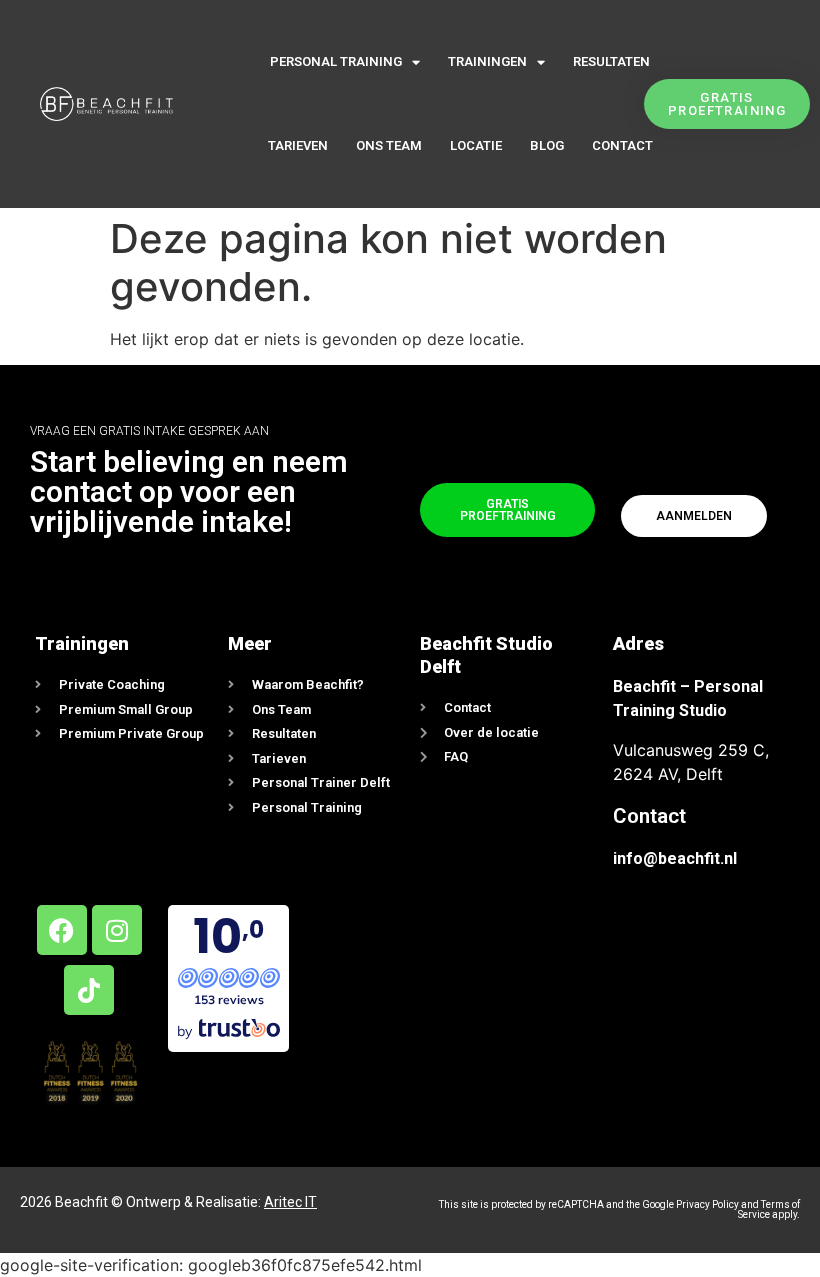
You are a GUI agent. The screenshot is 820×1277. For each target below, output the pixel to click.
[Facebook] (62, 930)
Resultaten (611, 61)
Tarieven (298, 145)
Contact (622, 145)
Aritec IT (290, 1202)
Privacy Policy (707, 1204)
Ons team (389, 145)
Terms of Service (769, 1209)
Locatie (476, 145)
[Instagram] (117, 930)
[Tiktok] (89, 990)
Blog (547, 145)
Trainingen (487, 61)
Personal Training (336, 61)
